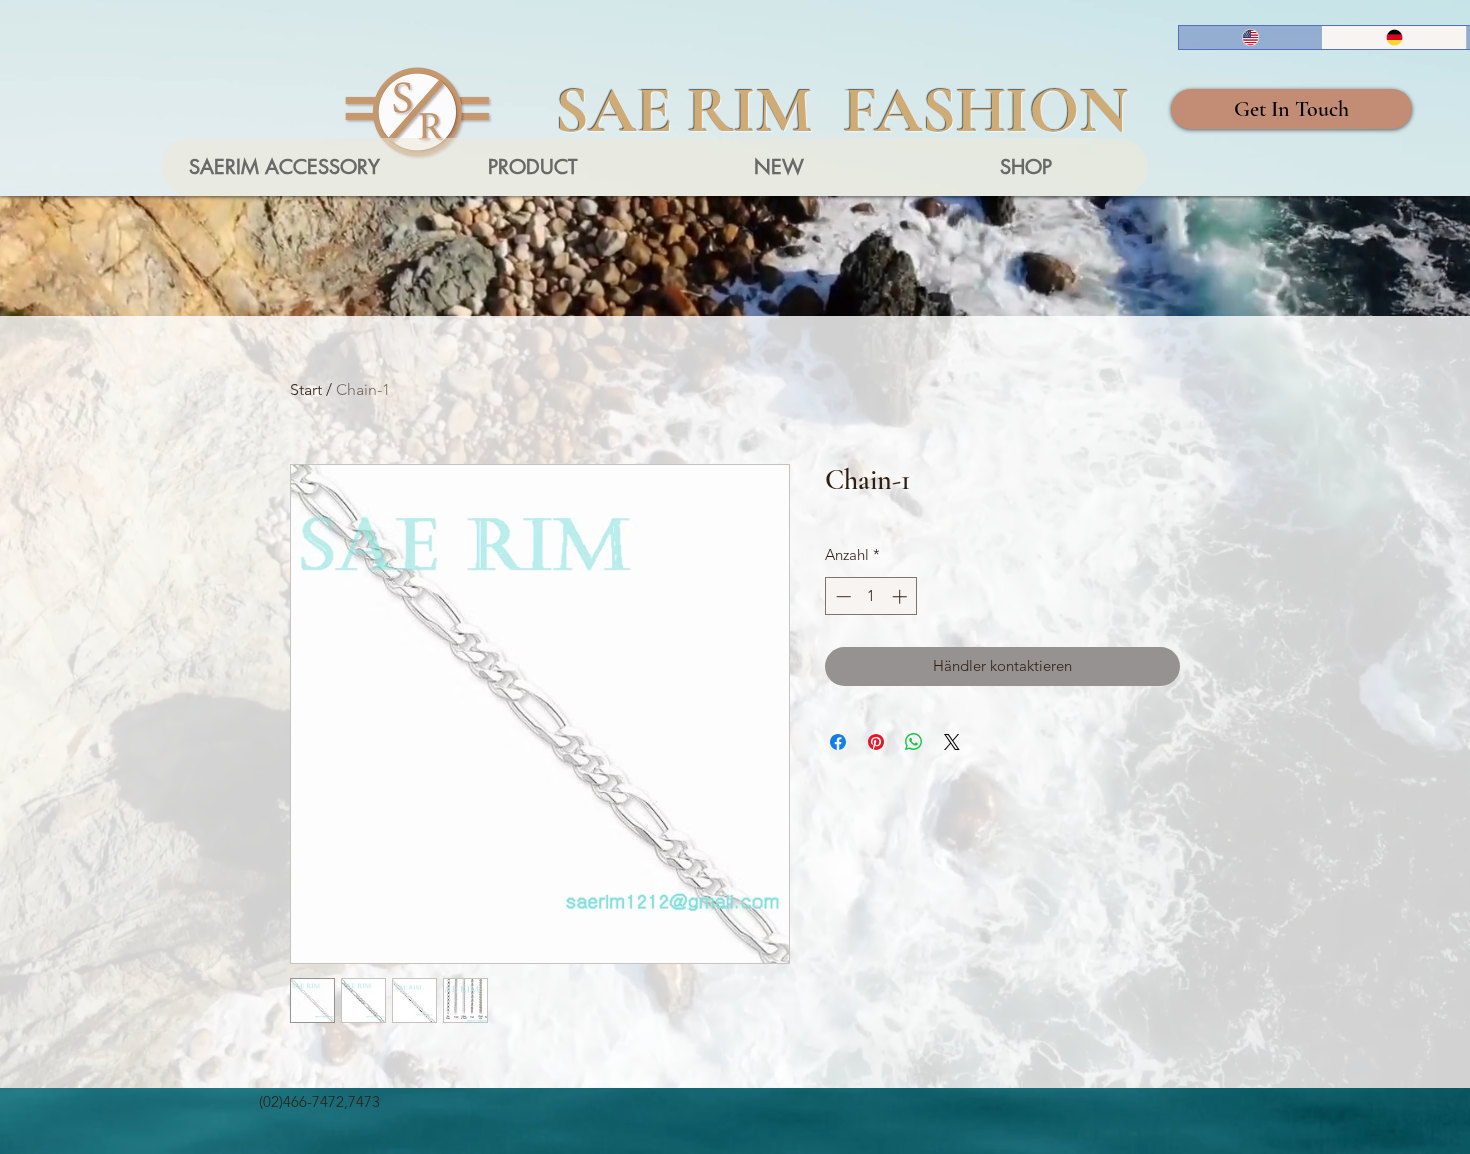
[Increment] (901, 596)
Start (306, 389)
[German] (1394, 37)
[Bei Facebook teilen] (838, 742)
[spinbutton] (871, 596)
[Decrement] (841, 596)
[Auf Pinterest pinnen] (876, 742)
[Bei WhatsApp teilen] (914, 742)
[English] (1250, 37)
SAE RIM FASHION (842, 110)
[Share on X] (952, 742)
